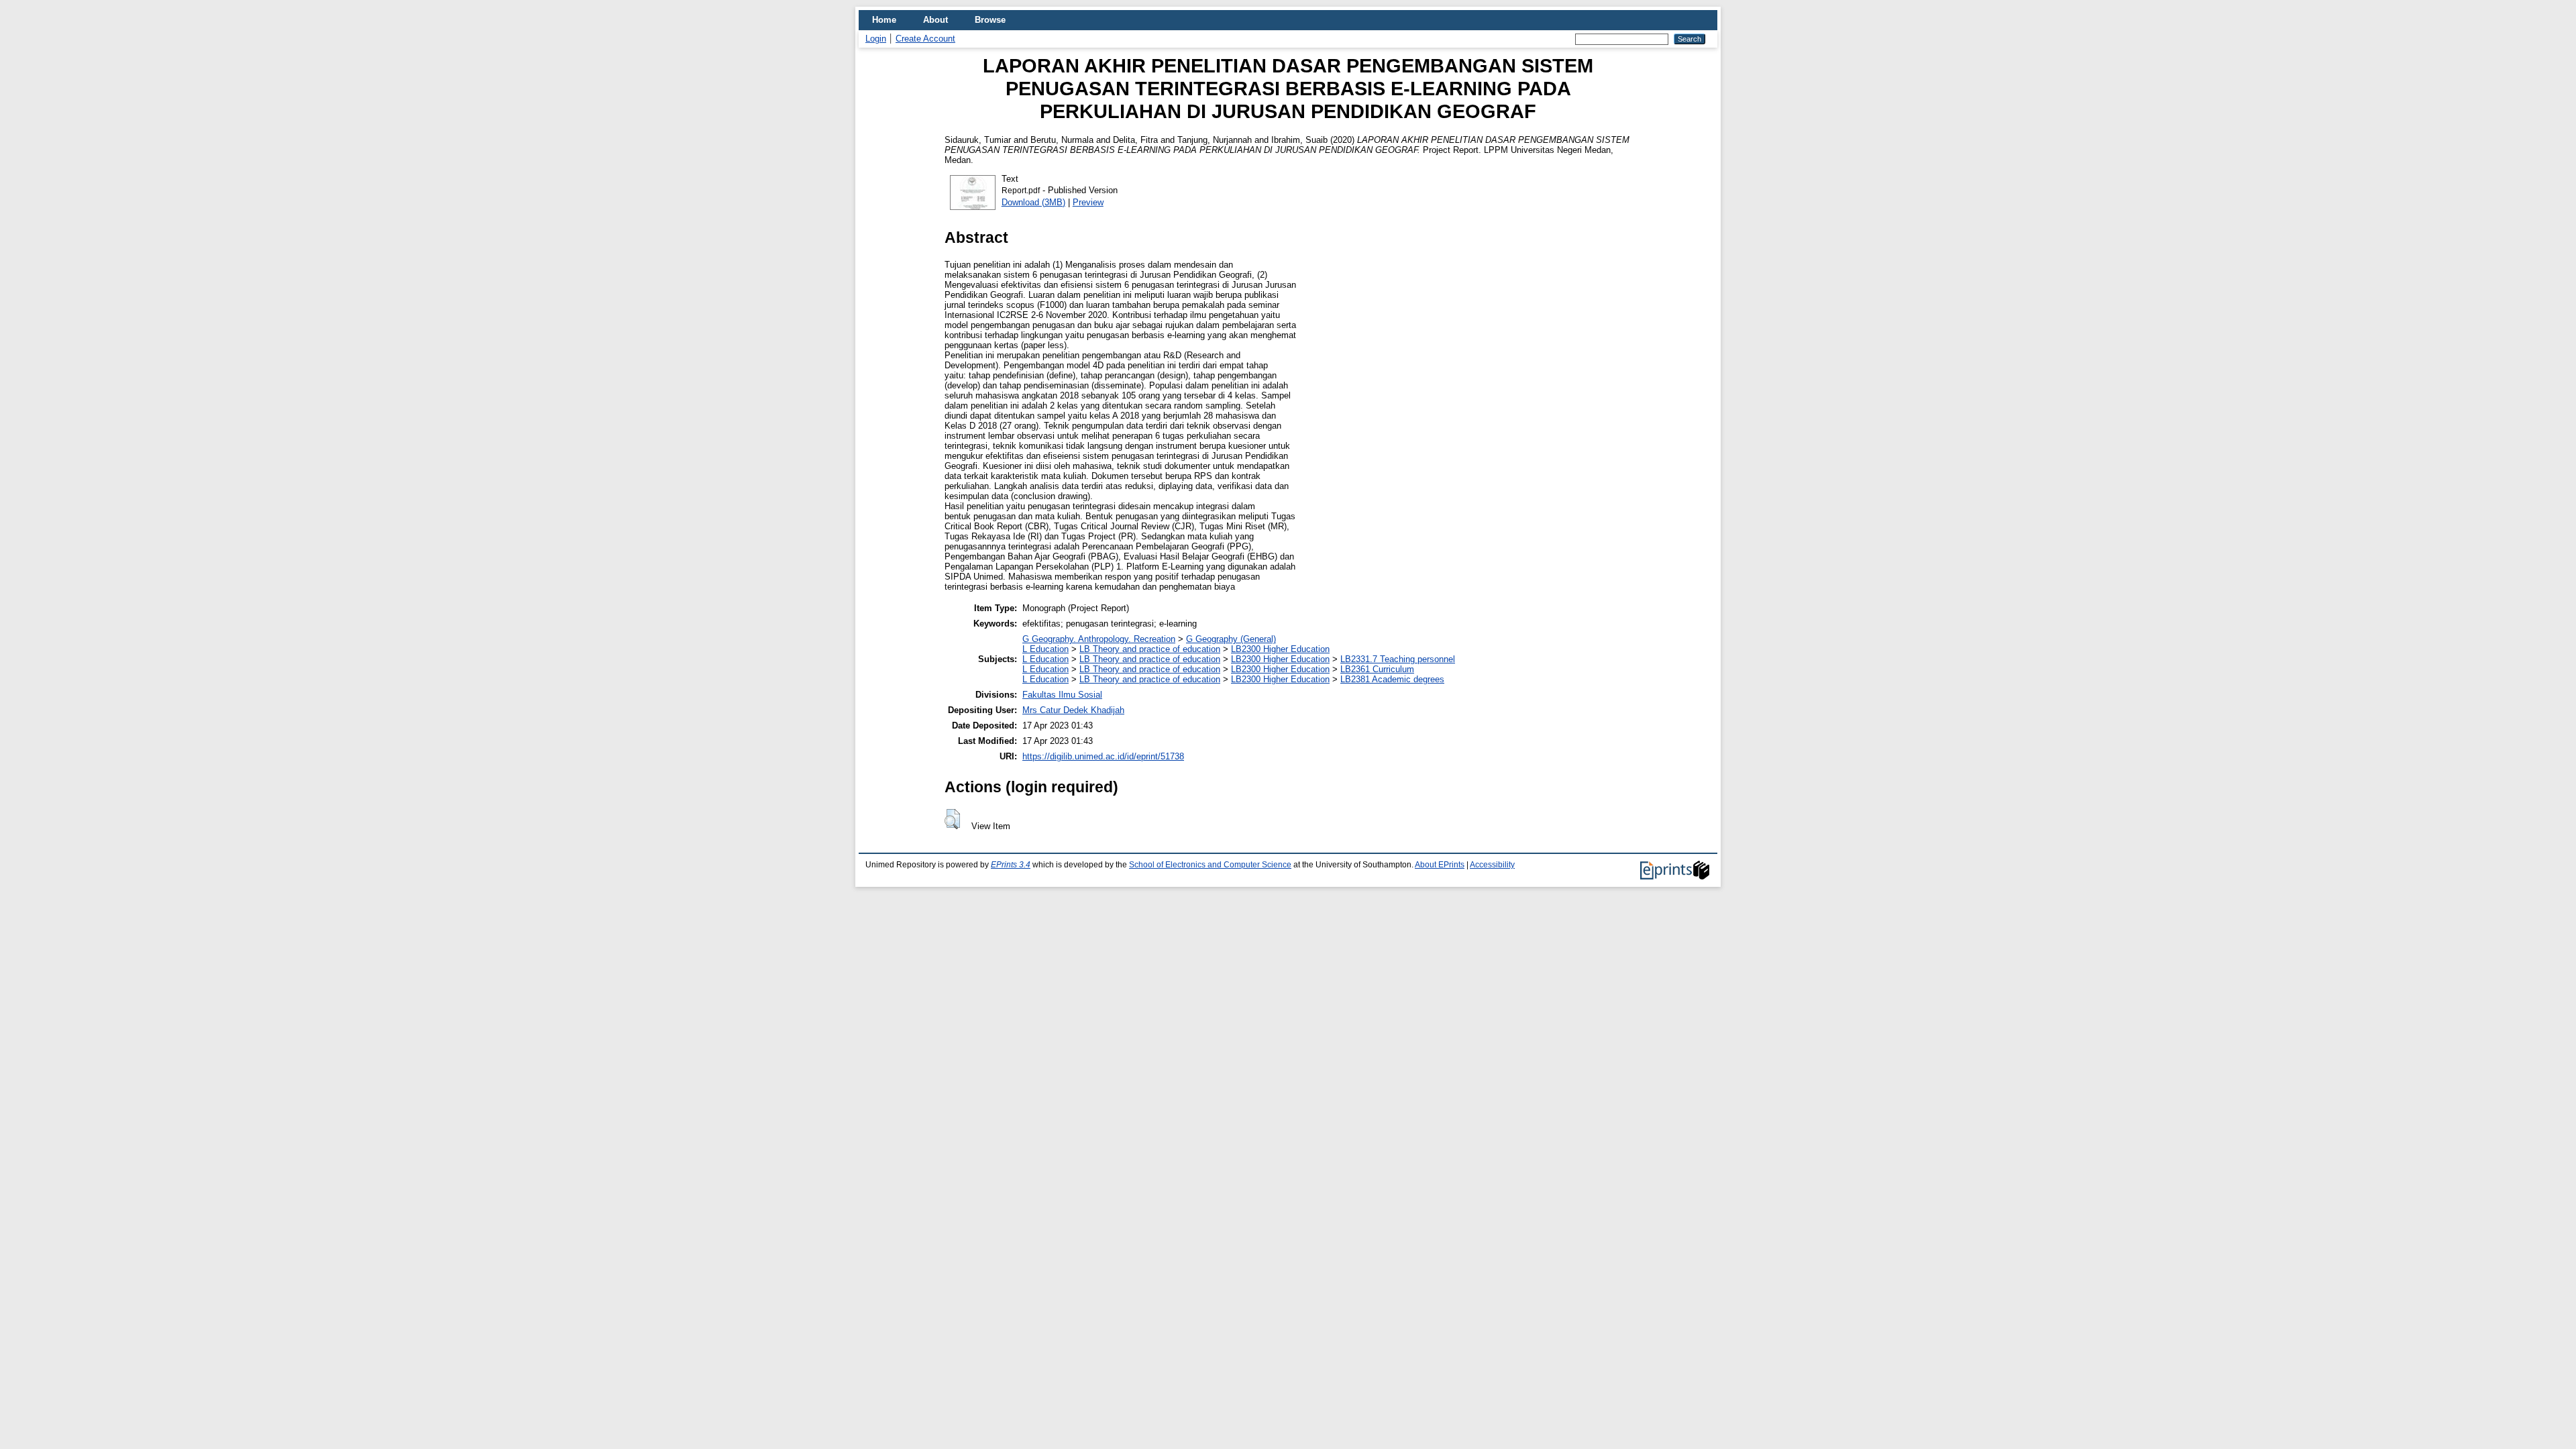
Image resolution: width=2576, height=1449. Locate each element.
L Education (1045, 649)
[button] (952, 819)
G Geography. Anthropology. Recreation (1099, 639)
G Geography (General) (1231, 639)
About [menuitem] (935, 20)
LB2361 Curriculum (1377, 669)
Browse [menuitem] (990, 20)
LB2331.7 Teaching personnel (1398, 659)
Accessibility (1492, 865)
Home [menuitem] (884, 20)
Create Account (925, 39)
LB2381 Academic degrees (1392, 679)
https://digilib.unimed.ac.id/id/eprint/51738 (1103, 756)
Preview (1088, 202)
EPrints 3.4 (1011, 865)
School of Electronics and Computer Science (1210, 865)
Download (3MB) (1033, 202)
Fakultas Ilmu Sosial (1062, 695)
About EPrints (1440, 865)
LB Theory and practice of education (1150, 649)
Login (876, 39)
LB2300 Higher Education (1280, 649)
